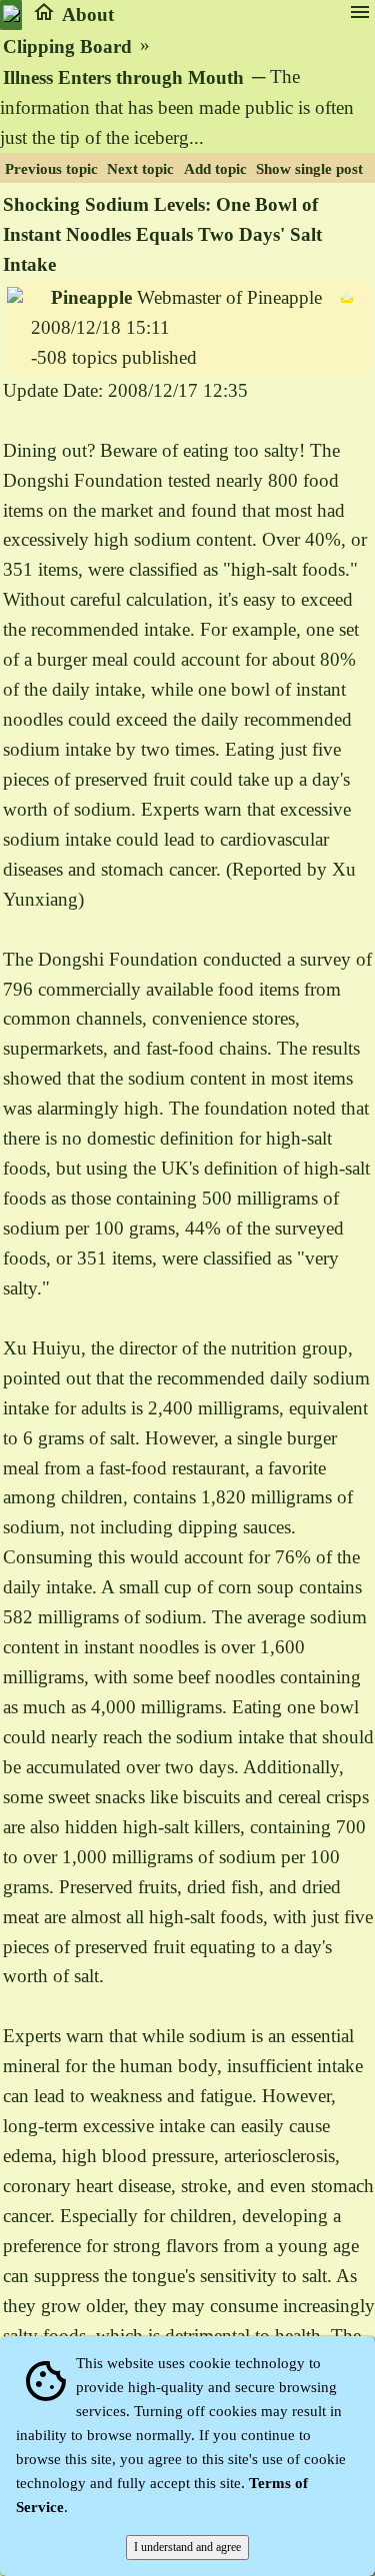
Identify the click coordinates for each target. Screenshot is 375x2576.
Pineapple (91, 297)
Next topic (140, 169)
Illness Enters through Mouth (123, 77)
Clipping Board (67, 46)
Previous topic (51, 169)
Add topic (215, 169)
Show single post (309, 169)
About (88, 14)
